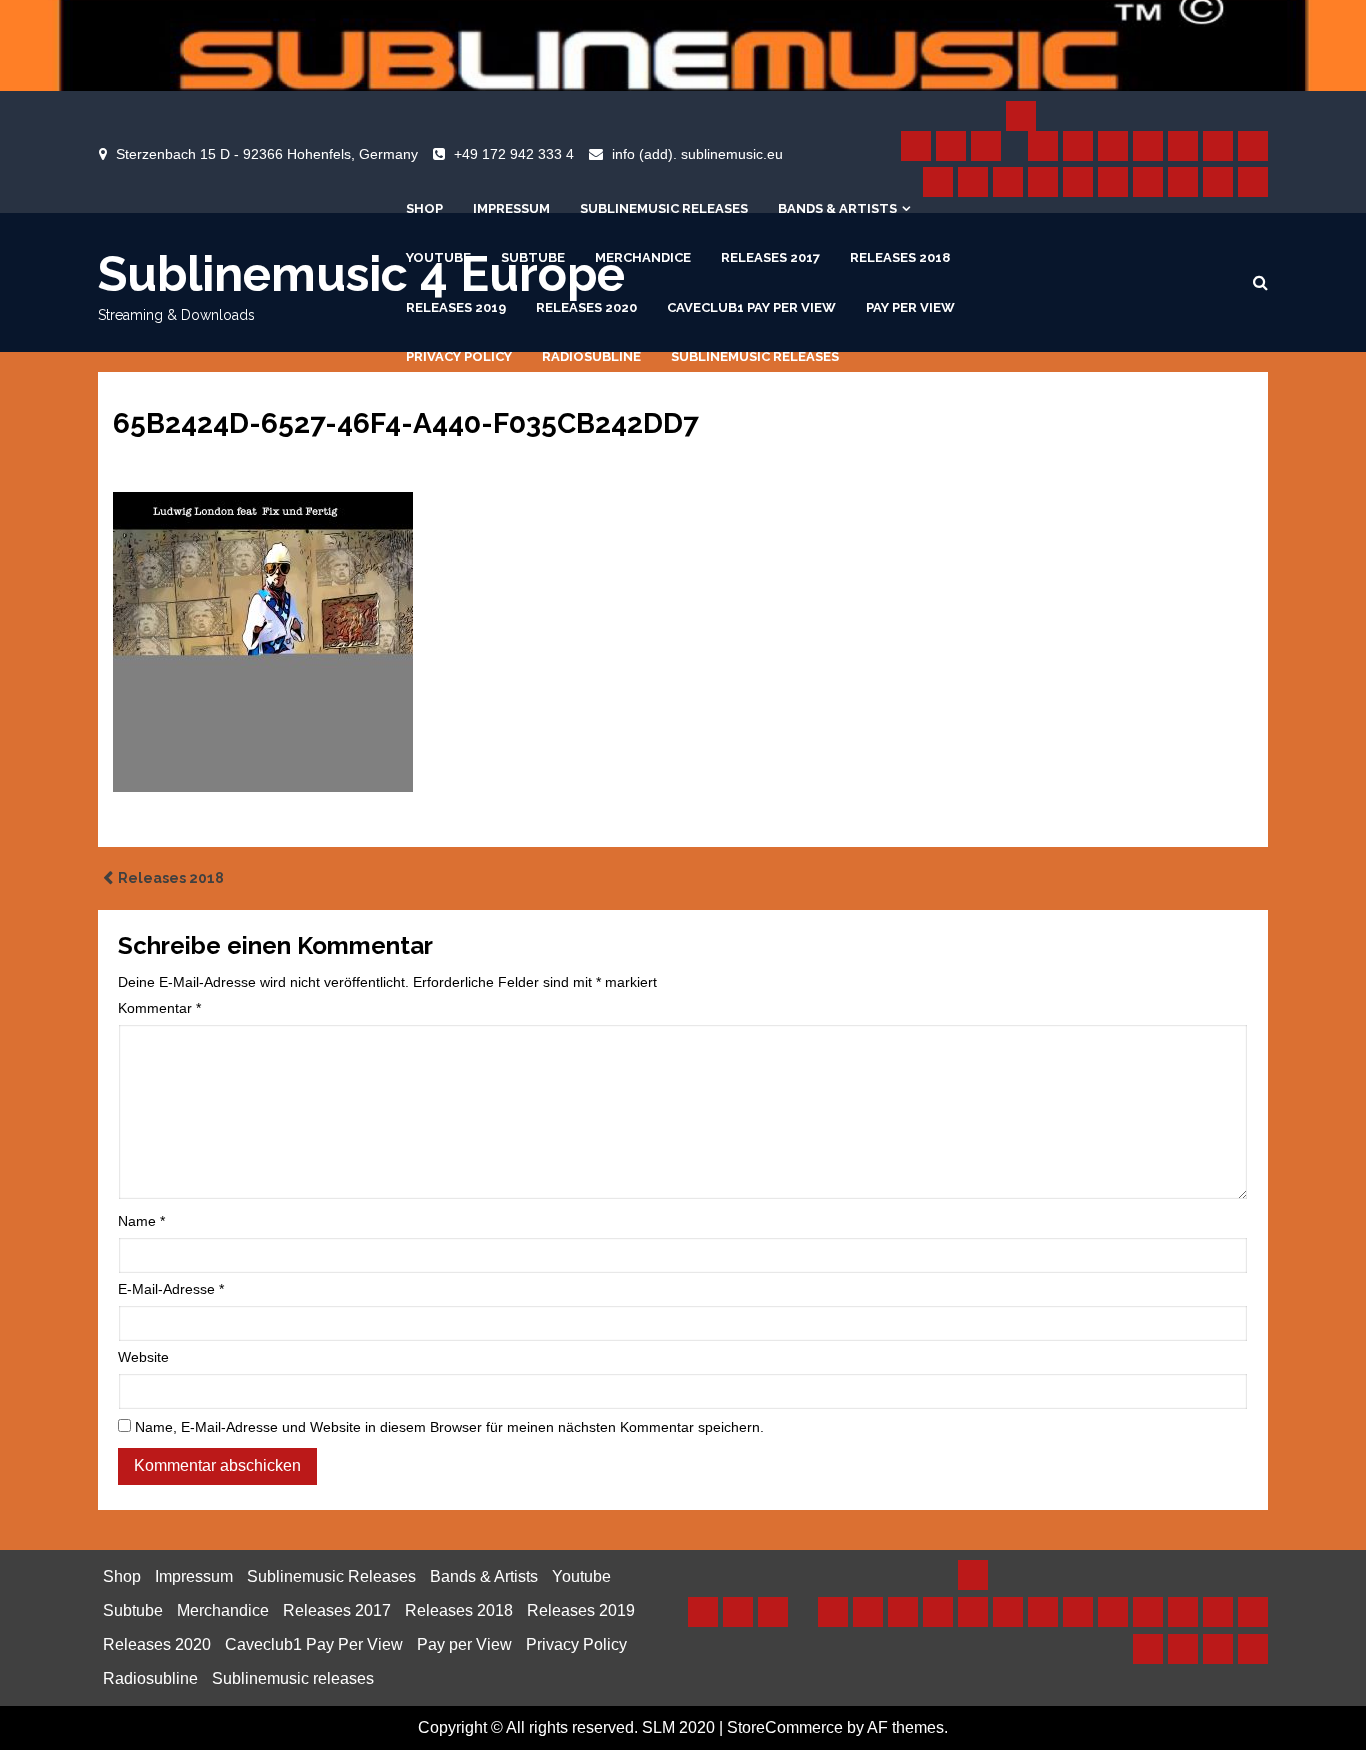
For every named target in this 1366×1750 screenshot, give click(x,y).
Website (143, 1357)
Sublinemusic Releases (664, 208)
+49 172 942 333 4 (514, 154)
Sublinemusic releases (755, 356)
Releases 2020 (586, 307)
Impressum (511, 208)
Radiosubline (591, 356)
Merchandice (643, 257)
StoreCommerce (785, 1727)
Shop (424, 208)
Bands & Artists (837, 208)
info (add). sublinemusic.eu (697, 154)
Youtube (438, 257)
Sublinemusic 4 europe (361, 274)
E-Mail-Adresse (171, 1289)
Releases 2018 (900, 257)
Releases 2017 (770, 257)
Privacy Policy (459, 356)
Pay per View (910, 307)
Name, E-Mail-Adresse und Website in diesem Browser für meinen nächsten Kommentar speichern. (449, 1427)
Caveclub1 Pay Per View (751, 307)
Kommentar (159, 1008)
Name (141, 1221)
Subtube (533, 257)
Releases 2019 (456, 307)
